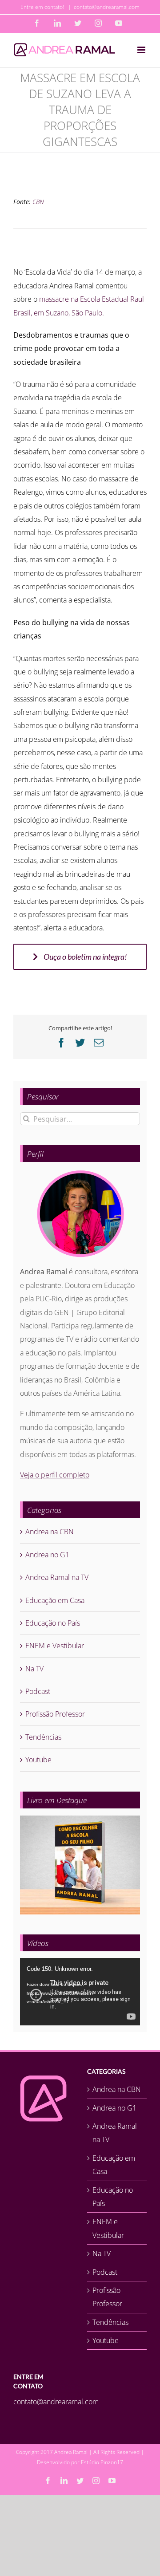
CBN (38, 202)
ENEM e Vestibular (55, 1646)
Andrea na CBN (50, 1532)
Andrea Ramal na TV (57, 1577)
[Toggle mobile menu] (142, 50)
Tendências (43, 1737)
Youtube (38, 1760)
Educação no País (53, 1623)
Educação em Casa (55, 1600)
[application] (80, 1992)
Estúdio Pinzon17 (102, 2462)
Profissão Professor (55, 1714)
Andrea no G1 (47, 1555)
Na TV (34, 1669)
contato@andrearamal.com (107, 7)
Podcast (38, 1691)
